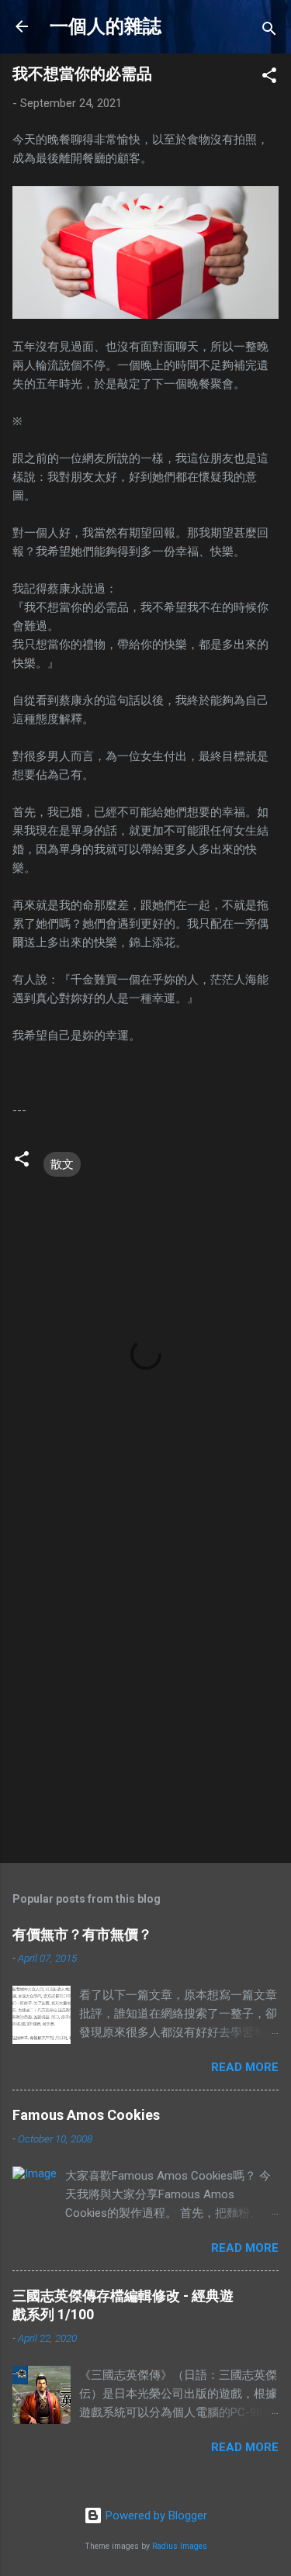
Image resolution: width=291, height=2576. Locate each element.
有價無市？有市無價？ (82, 1934)
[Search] (269, 31)
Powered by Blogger (155, 2515)
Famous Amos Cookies (86, 2115)
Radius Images (180, 2546)
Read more (245, 2067)
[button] (269, 78)
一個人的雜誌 (106, 26)
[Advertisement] (145, 1693)
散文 (62, 1164)
